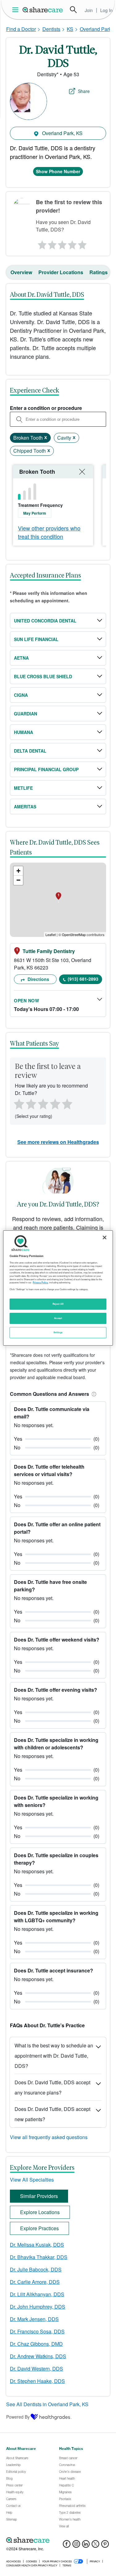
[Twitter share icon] (95, 2546)
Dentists (51, 29)
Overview (21, 272)
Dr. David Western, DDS (37, 2369)
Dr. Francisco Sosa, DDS (37, 2331)
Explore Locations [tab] (40, 2212)
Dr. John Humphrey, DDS (38, 2307)
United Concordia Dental (45, 621)
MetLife (23, 788)
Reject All (58, 1304)
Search (73, 10)
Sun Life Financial (36, 639)
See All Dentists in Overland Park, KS (47, 2404)
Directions (38, 979)
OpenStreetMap (74, 934)
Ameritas (25, 807)
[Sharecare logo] (58, 2540)
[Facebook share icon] (67, 2546)
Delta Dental (30, 751)
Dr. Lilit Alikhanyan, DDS (37, 2294)
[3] (62, 243)
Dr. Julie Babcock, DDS (36, 2269)
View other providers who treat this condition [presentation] (49, 532)
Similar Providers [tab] (39, 2196)
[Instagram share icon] (76, 2546)
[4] (72, 243)
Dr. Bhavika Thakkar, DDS (39, 2257)
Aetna (21, 658)
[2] (51, 243)
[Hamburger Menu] (17, 10)
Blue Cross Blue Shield (43, 676)
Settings (58, 1332)
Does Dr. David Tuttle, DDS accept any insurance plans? (52, 2087)
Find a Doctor (21, 29)
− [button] (18, 880)
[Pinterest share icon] (105, 2546)
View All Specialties (32, 2180)
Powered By (18, 2417)
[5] (83, 243)
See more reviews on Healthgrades (58, 1142)
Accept (58, 1318)
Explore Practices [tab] (39, 2228)
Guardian (26, 714)
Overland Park (96, 29)
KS (70, 29)
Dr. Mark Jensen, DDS (34, 2319)
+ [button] (18, 871)
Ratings (99, 272)
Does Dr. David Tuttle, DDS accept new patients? (52, 2114)
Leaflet (51, 934)
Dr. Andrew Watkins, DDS (38, 2356)
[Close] (105, 1237)
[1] (41, 243)
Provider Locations (61, 272)
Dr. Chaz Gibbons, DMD (36, 2344)
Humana (24, 732)
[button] (93, 1394)
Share (84, 91)
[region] (58, 1288)
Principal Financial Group (46, 769)
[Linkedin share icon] (86, 2546)
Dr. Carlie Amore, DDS (35, 2282)
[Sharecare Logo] (43, 10)
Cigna (21, 695)
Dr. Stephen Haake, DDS (37, 2381)
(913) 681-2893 (83, 979)
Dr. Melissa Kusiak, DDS (37, 2245)
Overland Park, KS (62, 133)
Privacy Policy (40, 1282)
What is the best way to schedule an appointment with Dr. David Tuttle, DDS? (54, 2056)
